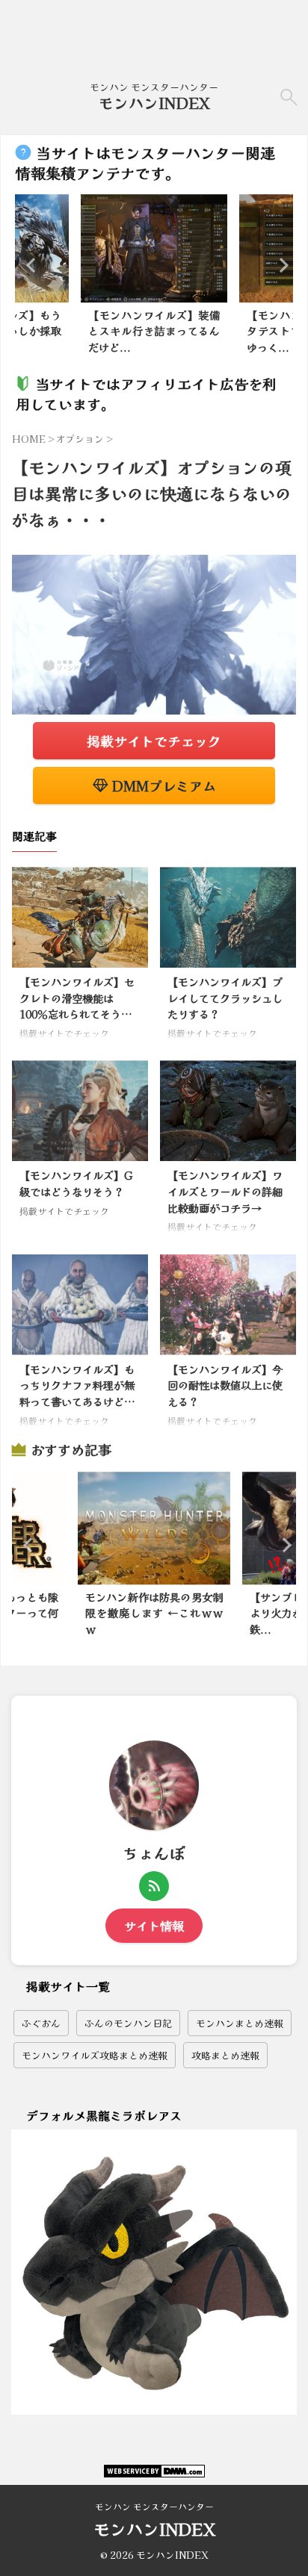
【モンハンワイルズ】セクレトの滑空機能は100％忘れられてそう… (77, 998)
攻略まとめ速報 (225, 2055)
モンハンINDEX (154, 103)
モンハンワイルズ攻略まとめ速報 (95, 2055)
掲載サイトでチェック (154, 741)
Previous (29, 265)
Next (279, 265)
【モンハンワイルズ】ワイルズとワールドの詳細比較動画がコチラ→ (225, 1191)
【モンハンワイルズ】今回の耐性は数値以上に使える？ (225, 1385)
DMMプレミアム (162, 785)
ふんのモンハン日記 (128, 2023)
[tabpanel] (154, 278)
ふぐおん (41, 2023)
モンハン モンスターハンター (154, 2506)
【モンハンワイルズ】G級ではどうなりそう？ (76, 1183)
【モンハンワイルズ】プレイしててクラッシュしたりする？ (225, 998)
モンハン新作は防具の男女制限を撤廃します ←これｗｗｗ (154, 1613)
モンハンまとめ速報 (240, 2023)
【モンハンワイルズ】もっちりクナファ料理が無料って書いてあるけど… (77, 1385)
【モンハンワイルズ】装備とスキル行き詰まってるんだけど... (154, 331)
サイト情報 (154, 1926)
